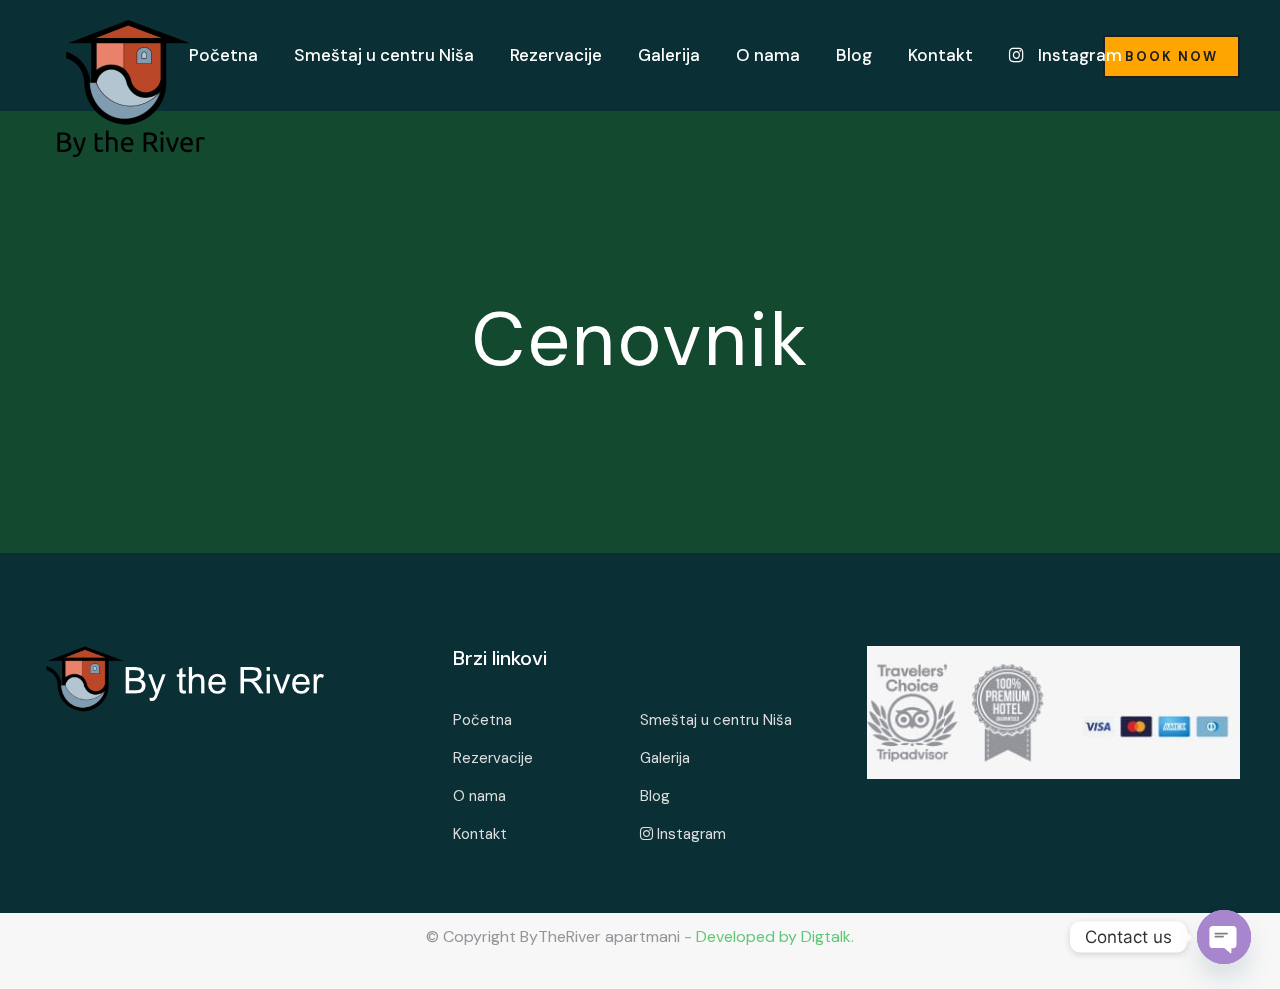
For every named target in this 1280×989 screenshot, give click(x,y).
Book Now (1171, 56)
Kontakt (940, 55)
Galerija (669, 55)
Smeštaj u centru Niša (384, 55)
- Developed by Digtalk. (767, 936)
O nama (768, 55)
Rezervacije (556, 55)
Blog (854, 55)
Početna (223, 55)
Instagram (1078, 55)
